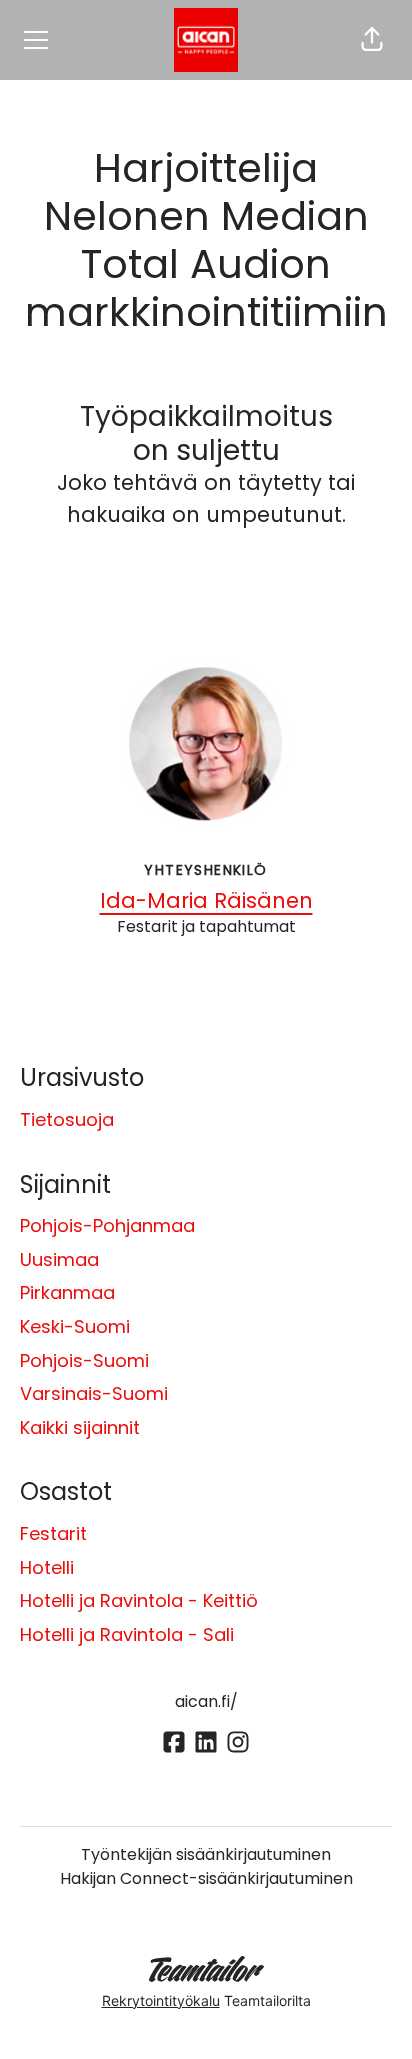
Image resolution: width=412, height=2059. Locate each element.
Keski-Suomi (75, 1326)
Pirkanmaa (67, 1292)
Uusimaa (59, 1259)
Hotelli (47, 1567)
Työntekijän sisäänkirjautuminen (206, 1854)
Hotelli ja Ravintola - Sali (127, 1634)
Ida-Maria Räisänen (206, 900)
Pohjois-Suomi (84, 1360)
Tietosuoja (67, 1119)
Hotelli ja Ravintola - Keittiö (139, 1600)
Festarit (53, 1533)
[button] (372, 40)
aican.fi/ (206, 1701)
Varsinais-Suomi (94, 1393)
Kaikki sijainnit (80, 1427)
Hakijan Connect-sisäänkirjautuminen (206, 1878)
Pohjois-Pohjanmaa (107, 1225)
